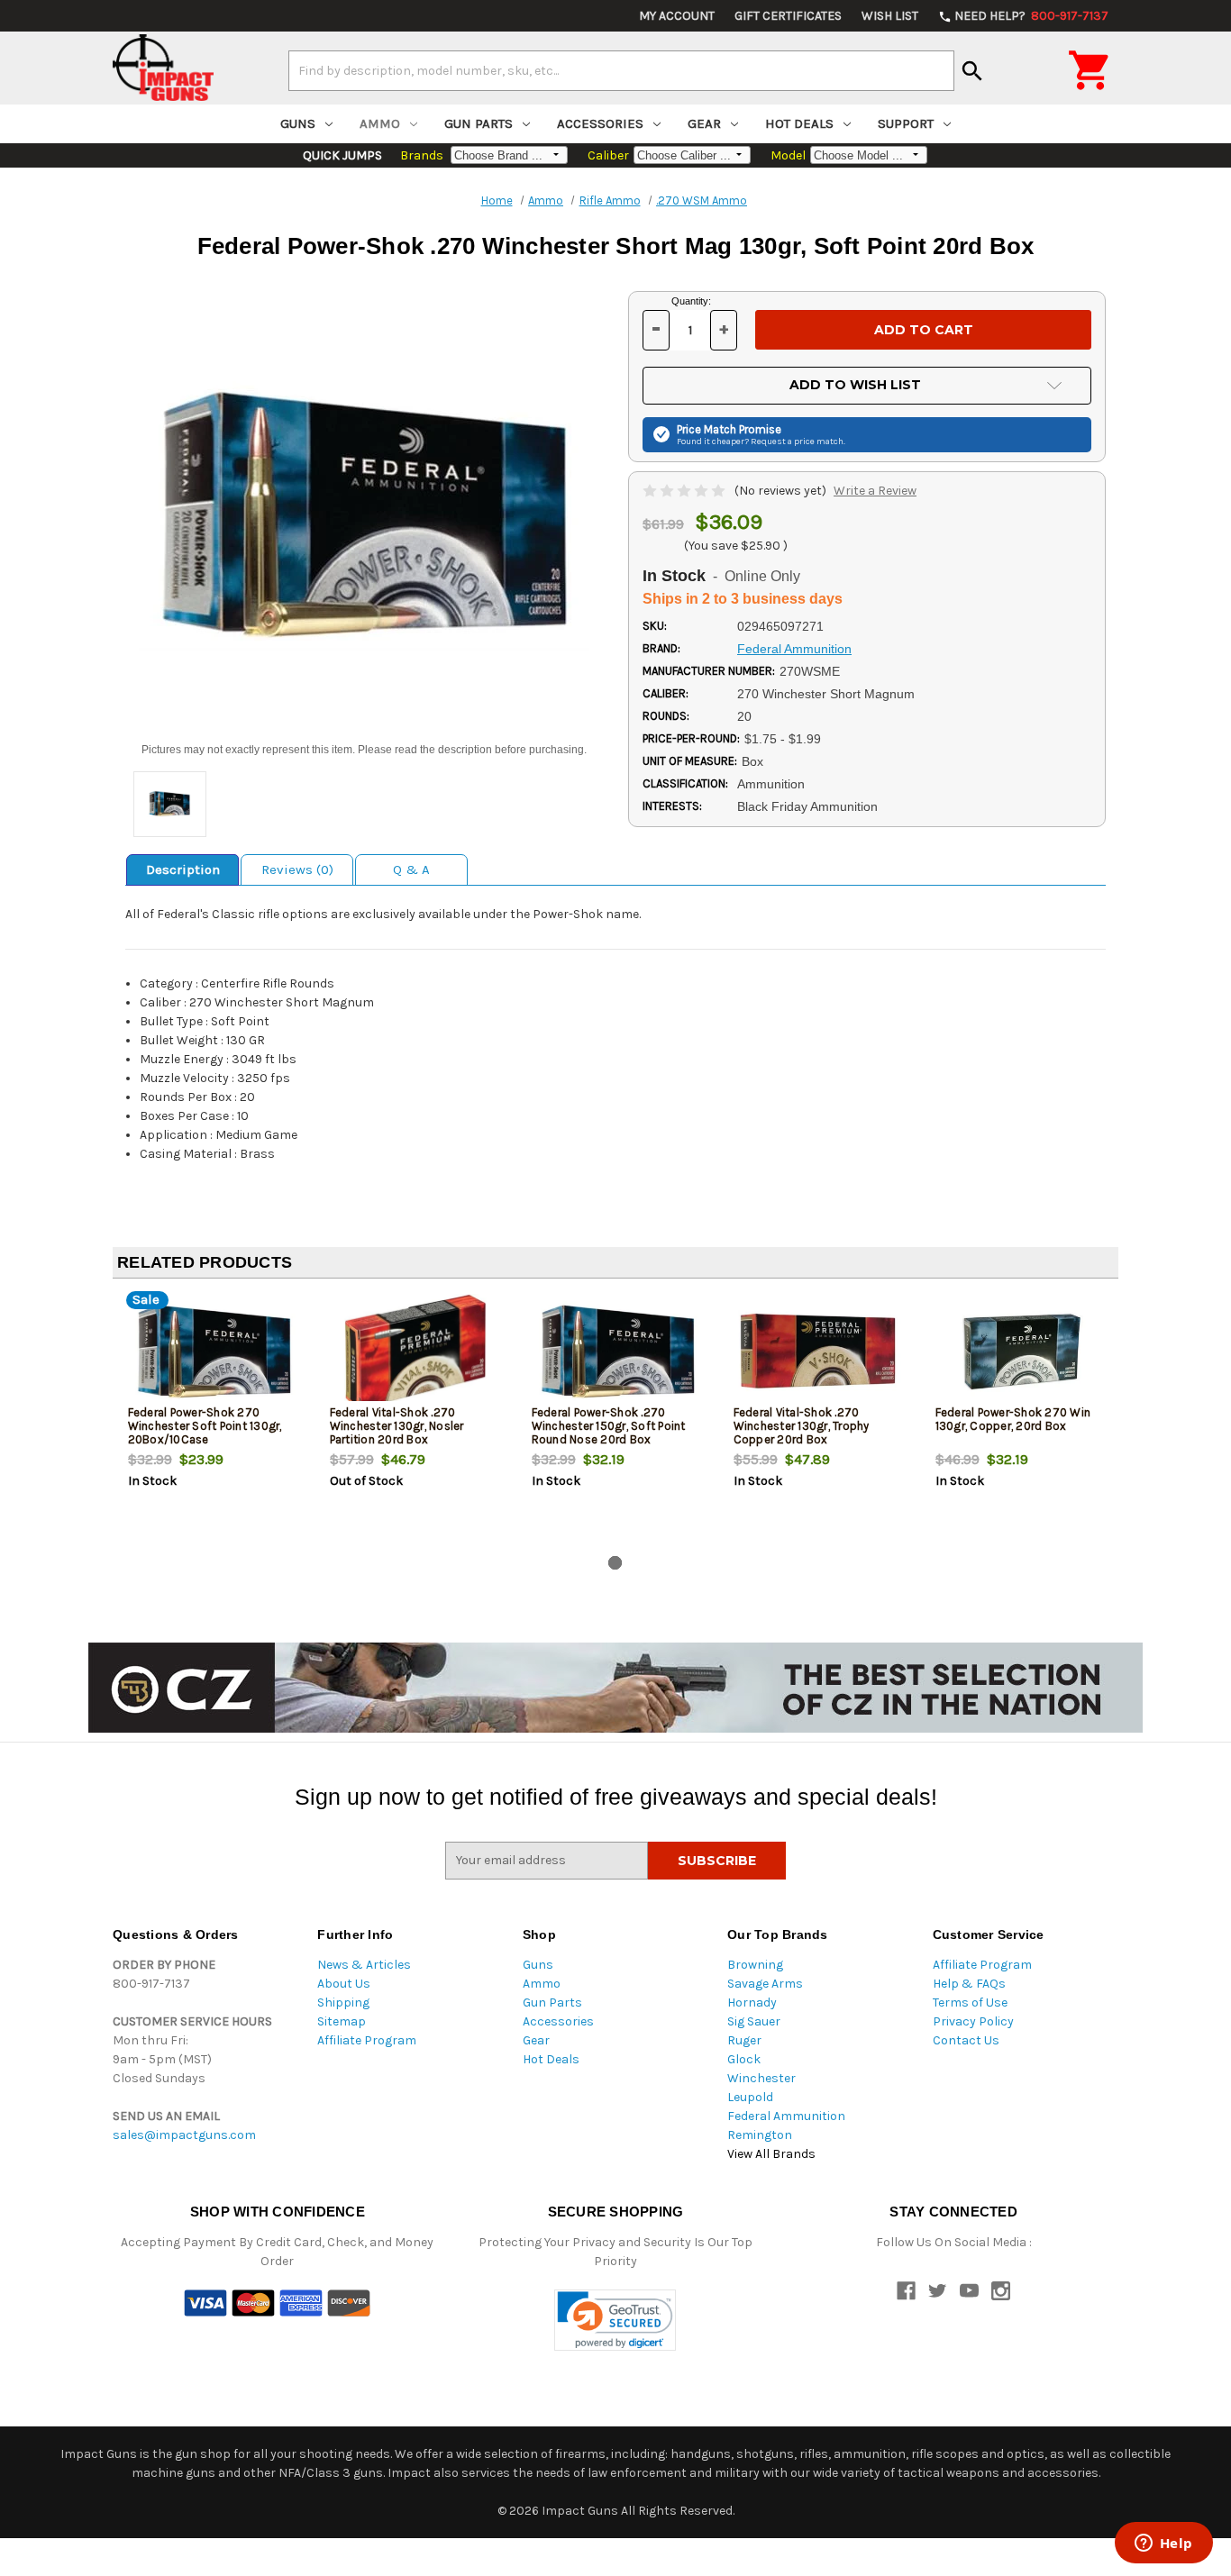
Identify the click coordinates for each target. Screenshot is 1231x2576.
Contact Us (966, 2040)
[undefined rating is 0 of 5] (685, 491)
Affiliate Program (367, 2040)
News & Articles (364, 1965)
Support (906, 123)
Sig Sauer (754, 2021)
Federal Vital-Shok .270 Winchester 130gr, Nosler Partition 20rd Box (397, 1426)
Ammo (380, 123)
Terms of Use (970, 2003)
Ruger (744, 2040)
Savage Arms (765, 1984)
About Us (344, 1984)
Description (183, 869)
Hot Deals (799, 123)
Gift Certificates (788, 16)
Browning (755, 1965)
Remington (760, 2135)
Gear (704, 123)
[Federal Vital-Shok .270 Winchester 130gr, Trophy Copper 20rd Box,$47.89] (820, 1352)
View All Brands (771, 2154)
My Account (677, 16)
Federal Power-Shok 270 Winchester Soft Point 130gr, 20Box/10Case (205, 1426)
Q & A (411, 869)
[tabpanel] (214, 1421)
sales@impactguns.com (184, 2135)
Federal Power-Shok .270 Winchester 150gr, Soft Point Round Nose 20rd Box (609, 1426)
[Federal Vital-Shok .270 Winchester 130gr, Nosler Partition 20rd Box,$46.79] (416, 1352)
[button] (615, 2321)
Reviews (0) (297, 869)
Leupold (750, 2097)
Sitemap (342, 2021)
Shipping (343, 2003)
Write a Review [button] (875, 491)
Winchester (761, 2078)
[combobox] (621, 70)
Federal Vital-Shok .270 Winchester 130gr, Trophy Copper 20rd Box (802, 1426)
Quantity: (691, 301)
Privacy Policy (973, 2021)
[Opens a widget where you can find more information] (1163, 2544)
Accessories (600, 123)
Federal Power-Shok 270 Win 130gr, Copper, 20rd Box (1013, 1419)
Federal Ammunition (786, 2116)
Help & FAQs (969, 1984)
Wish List (890, 16)
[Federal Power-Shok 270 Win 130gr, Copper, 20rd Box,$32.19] (1021, 1352)
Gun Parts (479, 123)
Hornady (752, 2003)
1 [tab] (615, 1563)
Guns (298, 123)
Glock (744, 2059)
